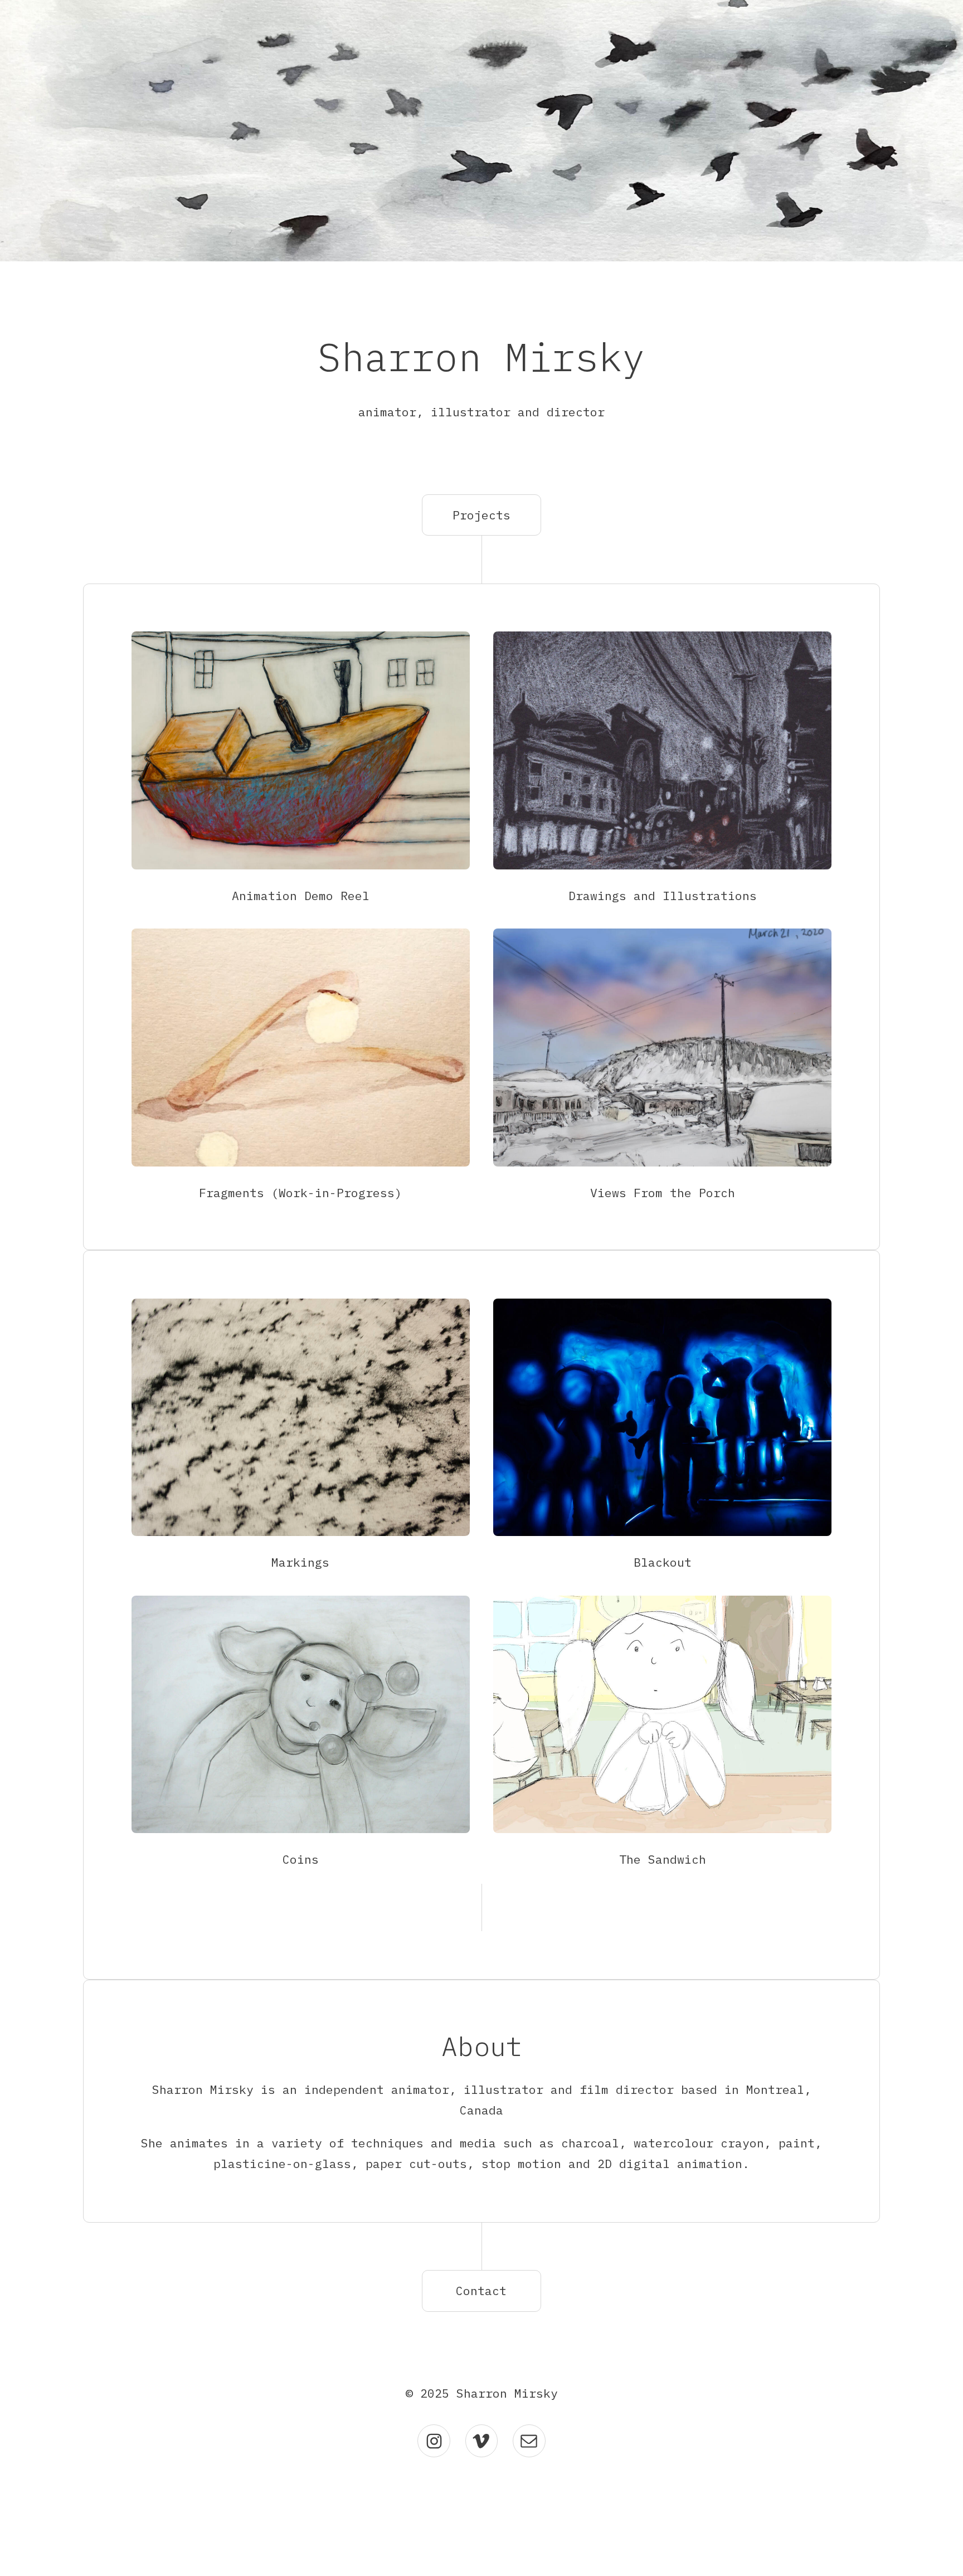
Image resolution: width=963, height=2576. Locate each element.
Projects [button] (481, 515)
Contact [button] (481, 2291)
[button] (434, 2441)
